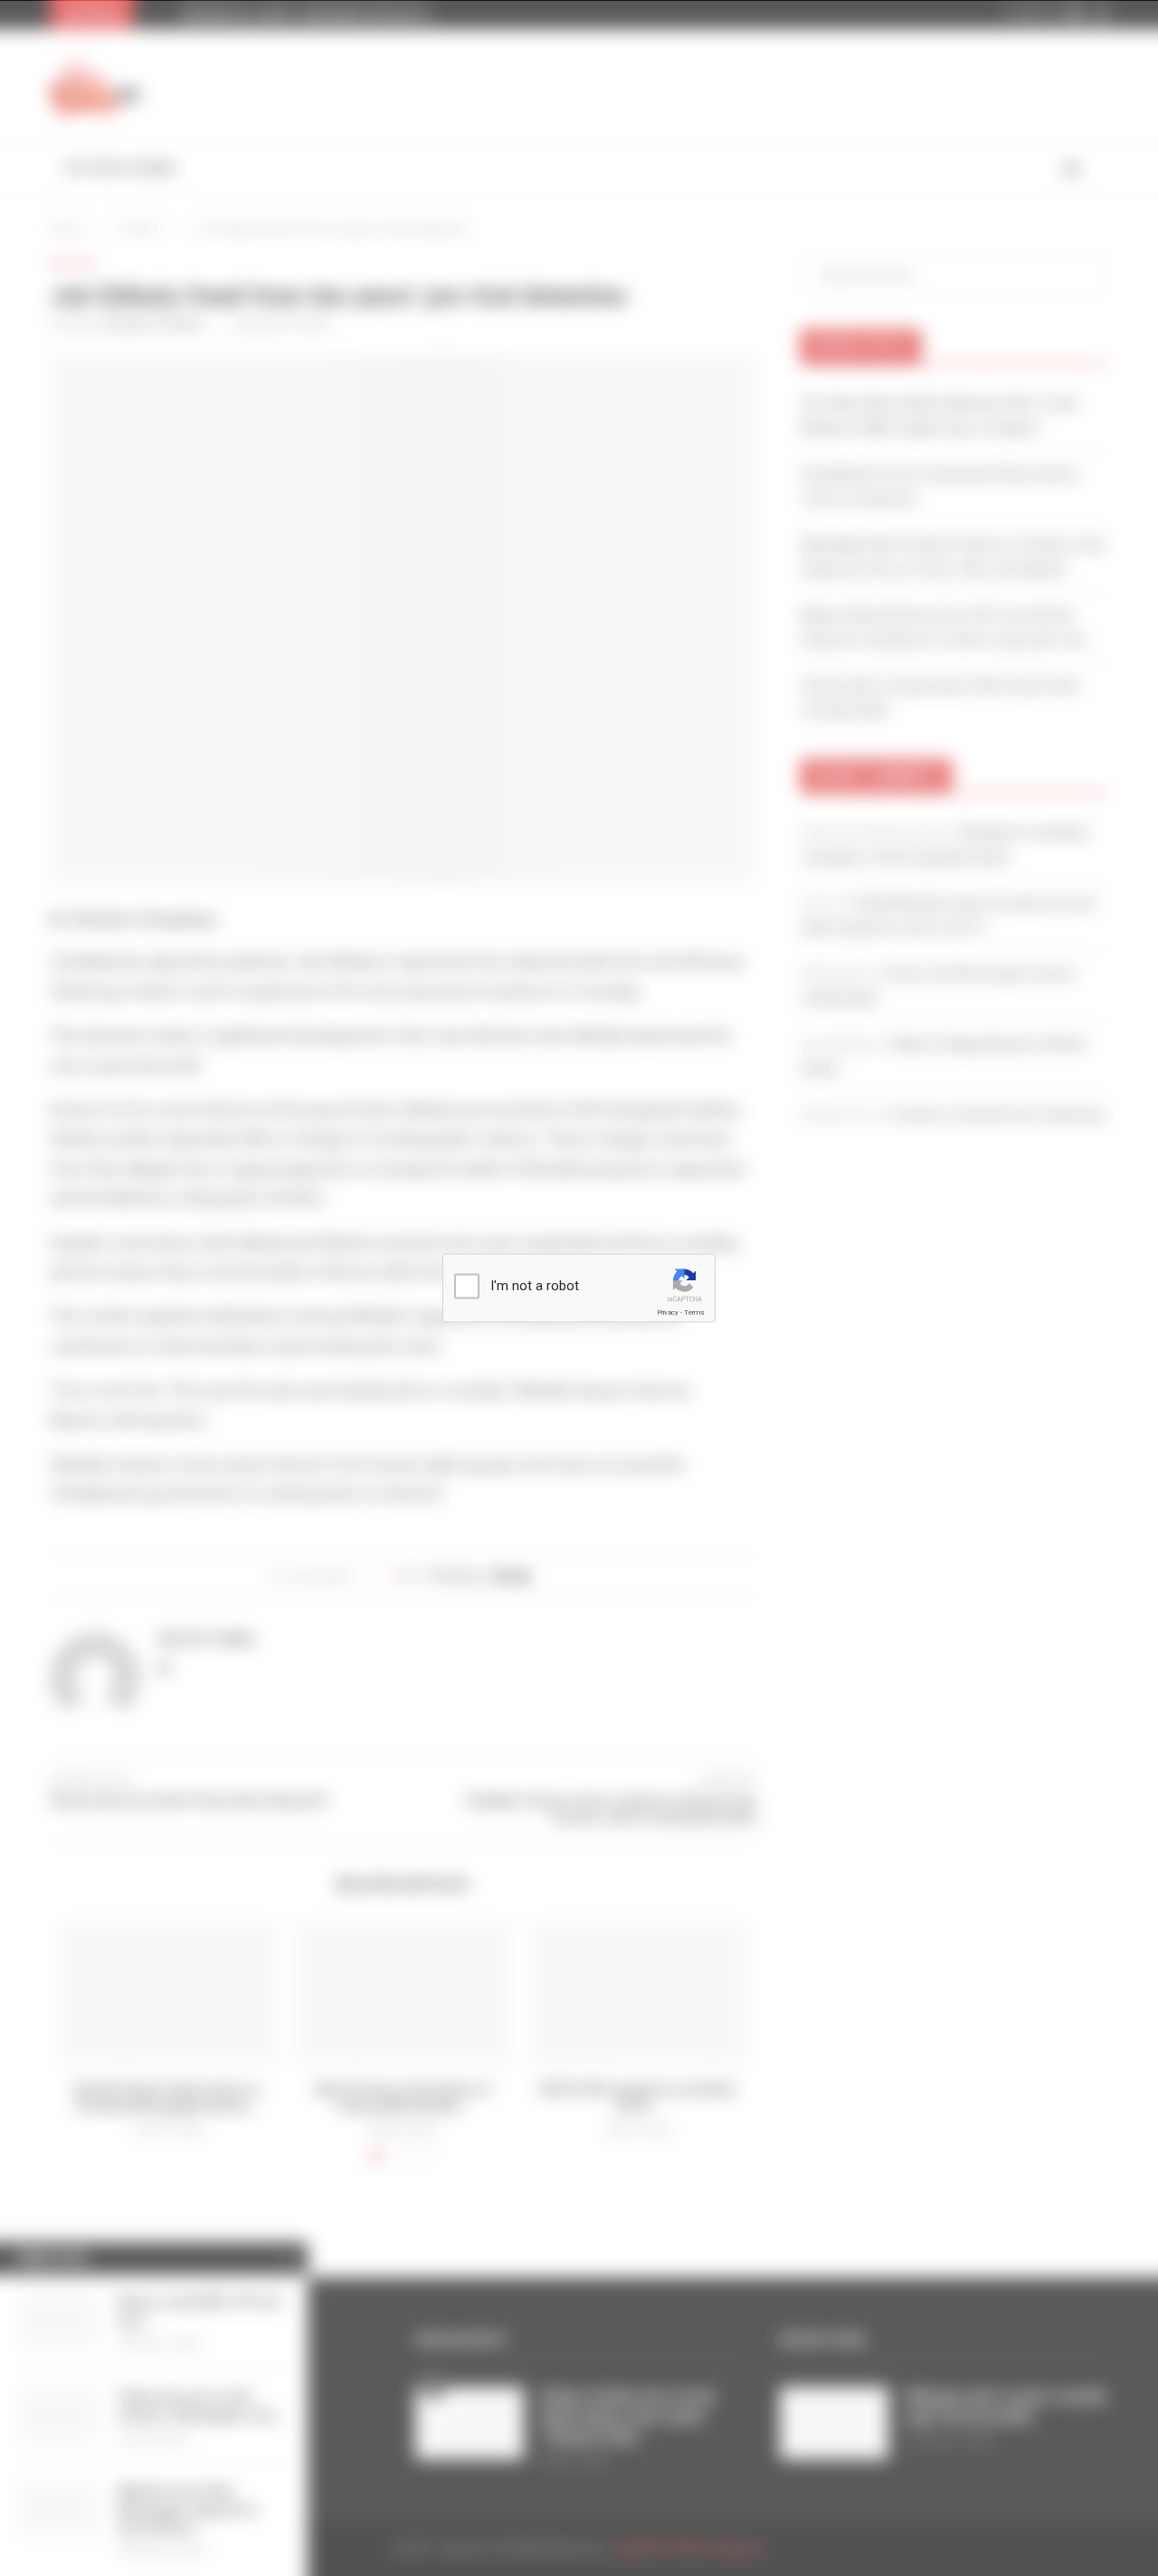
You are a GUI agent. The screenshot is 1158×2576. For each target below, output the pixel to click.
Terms (694, 1312)
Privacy (668, 1312)
